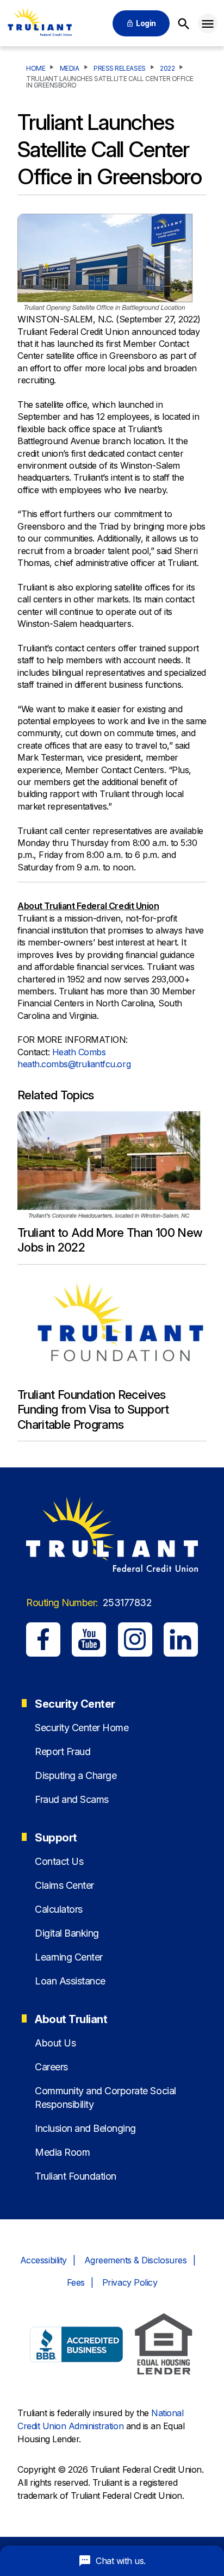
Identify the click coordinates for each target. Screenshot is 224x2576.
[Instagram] (135, 1639)
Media (70, 69)
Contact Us (59, 1861)
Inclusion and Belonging (85, 2128)
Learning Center (69, 1957)
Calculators (59, 1909)
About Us (55, 2043)
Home (36, 69)
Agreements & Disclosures (135, 2260)
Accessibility (43, 2260)
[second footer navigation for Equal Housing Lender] (164, 2346)
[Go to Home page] (39, 23)
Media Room (62, 2152)
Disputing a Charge (76, 1775)
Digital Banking (67, 1933)
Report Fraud (63, 1751)
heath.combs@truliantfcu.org (74, 1064)
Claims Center (64, 1885)
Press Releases (119, 69)
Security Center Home (82, 1728)
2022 (167, 69)
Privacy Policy (130, 2282)
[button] (208, 23)
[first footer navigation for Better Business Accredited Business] (77, 2346)
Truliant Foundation (76, 2176)
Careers (51, 2067)
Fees (76, 2282)
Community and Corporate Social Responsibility (105, 2098)
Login (146, 23)
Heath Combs (80, 1052)
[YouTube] (89, 1639)
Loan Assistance (70, 1981)
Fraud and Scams (72, 1799)
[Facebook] (43, 1639)
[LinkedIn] (181, 1639)
